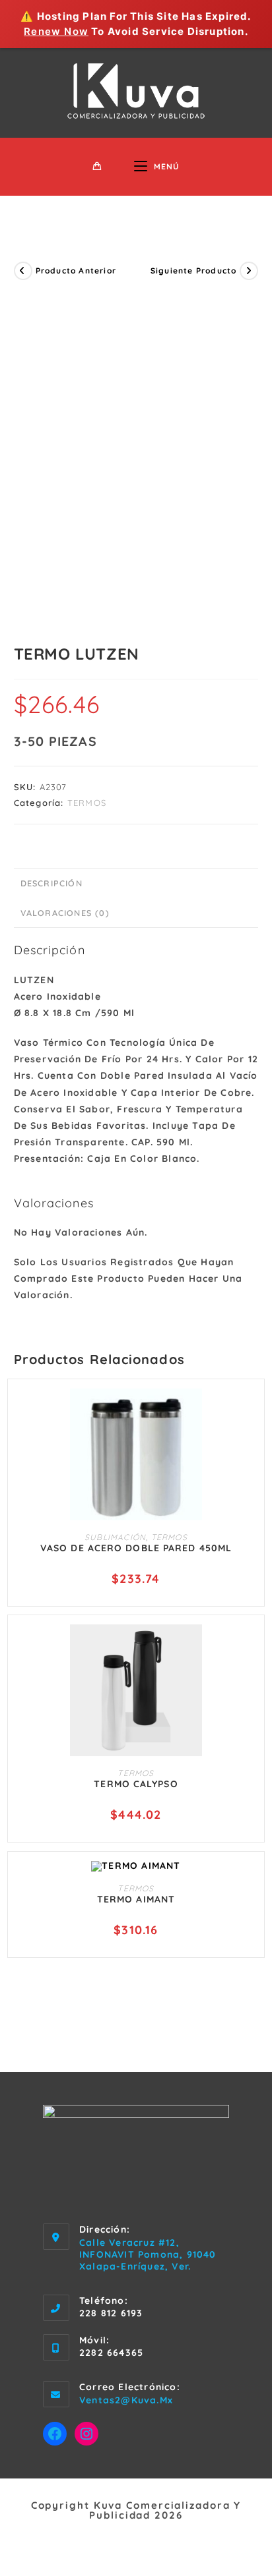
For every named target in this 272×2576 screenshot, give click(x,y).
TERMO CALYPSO (136, 1784)
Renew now (56, 31)
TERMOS (87, 803)
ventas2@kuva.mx (126, 2400)
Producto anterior (76, 271)
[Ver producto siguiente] (249, 271)
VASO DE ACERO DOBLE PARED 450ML (136, 1548)
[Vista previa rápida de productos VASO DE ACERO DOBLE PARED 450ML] (248, 1412)
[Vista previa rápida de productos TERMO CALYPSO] (248, 1647)
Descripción (51, 883)
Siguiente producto (194, 271)
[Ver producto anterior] (23, 271)
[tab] (136, 883)
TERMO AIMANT (136, 1899)
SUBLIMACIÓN (115, 1537)
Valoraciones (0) (65, 913)
